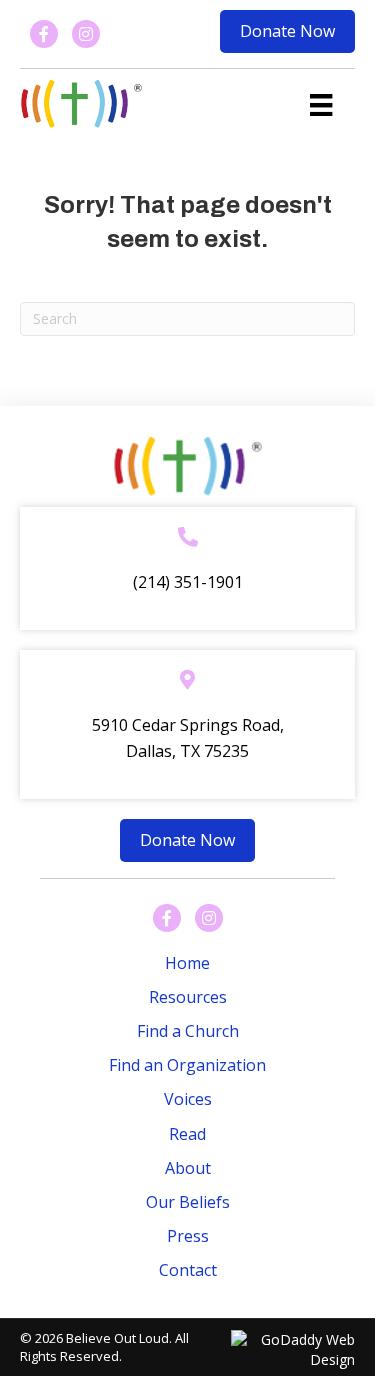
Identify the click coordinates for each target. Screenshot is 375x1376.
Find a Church (188, 1031)
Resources (188, 997)
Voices (188, 1099)
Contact (188, 1270)
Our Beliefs (188, 1202)
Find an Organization (187, 1065)
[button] (287, 31)
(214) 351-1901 (188, 582)
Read (187, 1134)
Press (188, 1236)
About (188, 1168)
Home (187, 963)
